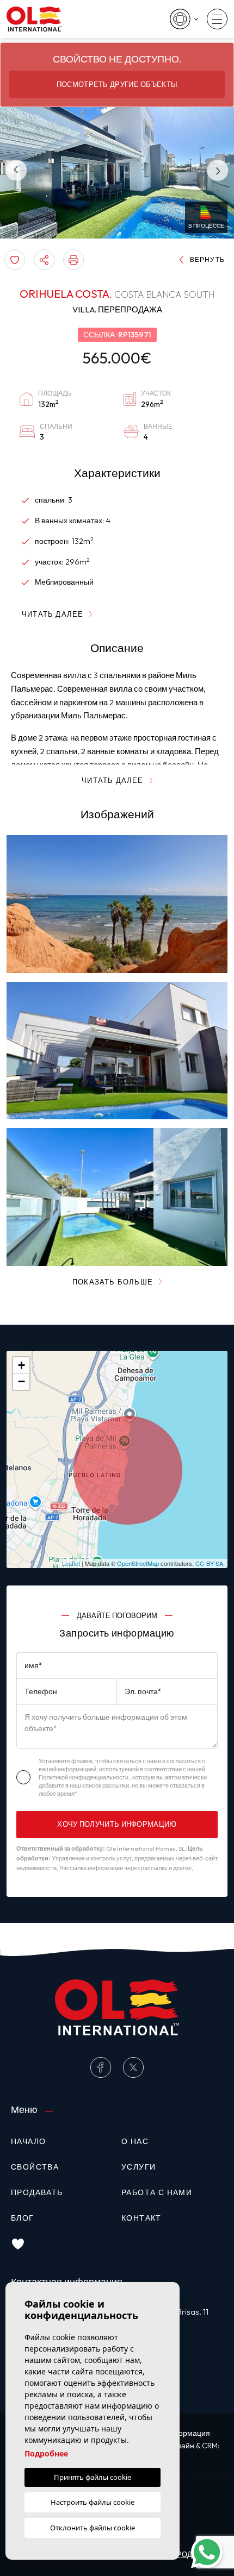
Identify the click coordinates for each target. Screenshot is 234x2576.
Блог (23, 2218)
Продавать (37, 2192)
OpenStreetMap (138, 1563)
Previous (16, 170)
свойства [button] (35, 2167)
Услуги (138, 2167)
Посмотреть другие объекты (117, 84)
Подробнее (46, 2453)
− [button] (21, 1381)
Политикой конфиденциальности (84, 1777)
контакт (141, 2218)
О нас (135, 2141)
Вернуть (207, 259)
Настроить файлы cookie (93, 2502)
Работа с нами (157, 2192)
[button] (44, 260)
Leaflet (71, 1563)
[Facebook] (101, 2067)
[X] (133, 2067)
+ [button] (21, 1365)
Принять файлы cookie (93, 2477)
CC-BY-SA (209, 1563)
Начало (28, 2141)
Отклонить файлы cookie (93, 2528)
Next (218, 170)
